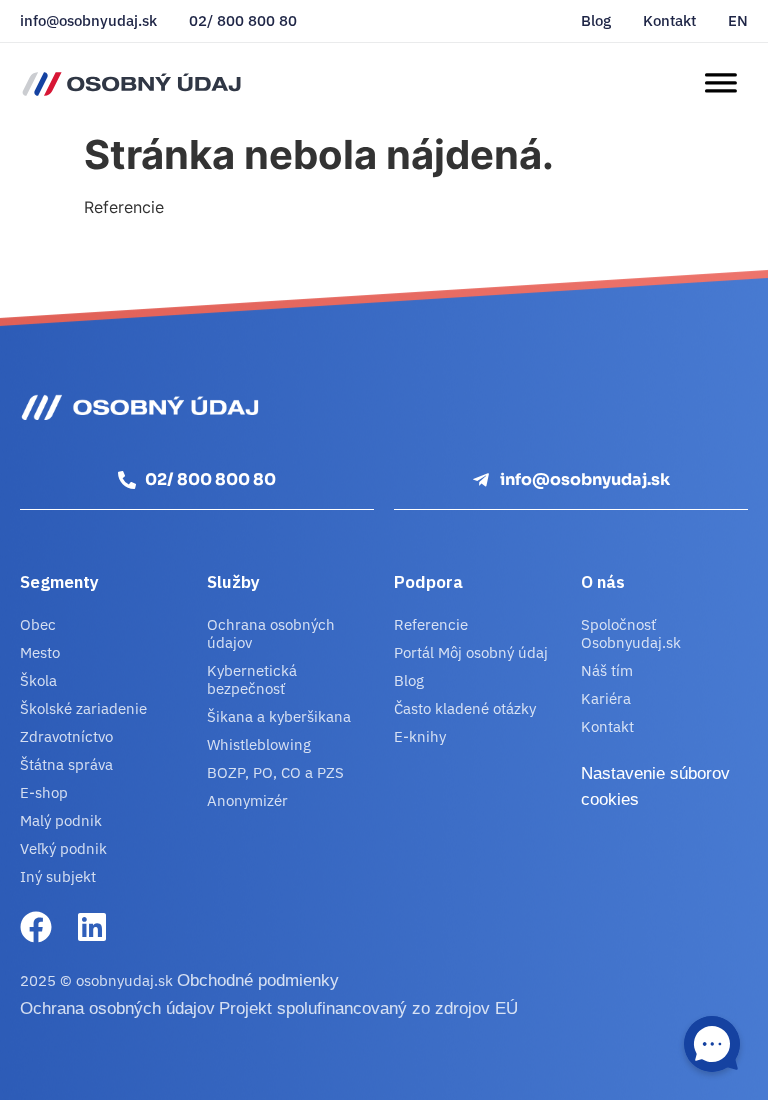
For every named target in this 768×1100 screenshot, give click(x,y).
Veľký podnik (63, 848)
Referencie (431, 624)
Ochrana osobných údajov (271, 633)
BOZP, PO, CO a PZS (275, 772)
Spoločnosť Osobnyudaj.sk (631, 633)
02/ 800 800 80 (243, 21)
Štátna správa (66, 764)
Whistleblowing (259, 744)
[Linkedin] (92, 927)
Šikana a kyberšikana (279, 716)
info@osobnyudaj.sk (88, 21)
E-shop (44, 792)
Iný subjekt (58, 876)
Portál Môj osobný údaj (471, 652)
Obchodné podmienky (258, 980)
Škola (38, 680)
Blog (596, 21)
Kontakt (669, 21)
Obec (38, 624)
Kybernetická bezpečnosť (252, 679)
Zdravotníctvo (66, 736)
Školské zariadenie (83, 708)
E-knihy (420, 736)
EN (738, 21)
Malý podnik (61, 820)
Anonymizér (247, 800)
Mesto (40, 652)
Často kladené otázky (465, 708)
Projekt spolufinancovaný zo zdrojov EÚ (368, 1008)
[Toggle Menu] (720, 83)
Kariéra (606, 698)
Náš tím (607, 670)
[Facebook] (36, 927)
